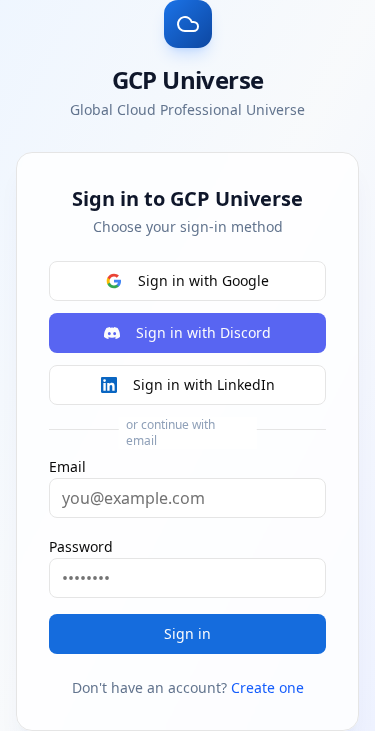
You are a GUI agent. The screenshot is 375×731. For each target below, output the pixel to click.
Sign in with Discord (203, 332)
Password (81, 546)
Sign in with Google (203, 280)
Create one (267, 687)
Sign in (187, 633)
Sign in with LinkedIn (204, 384)
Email (67, 466)
